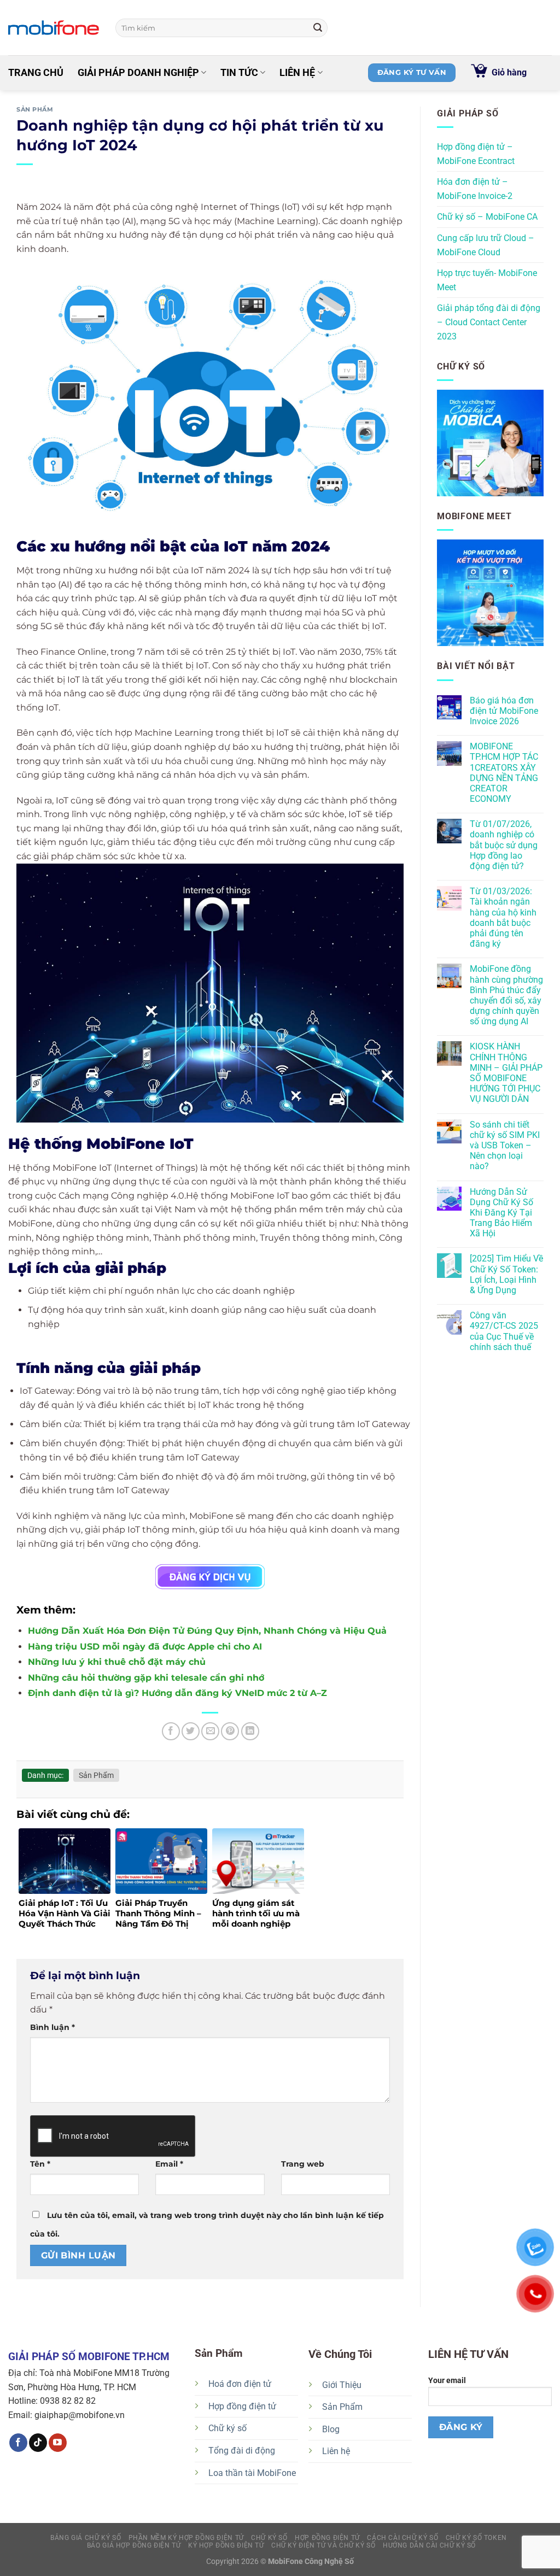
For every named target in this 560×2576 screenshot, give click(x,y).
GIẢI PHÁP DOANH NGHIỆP (138, 73)
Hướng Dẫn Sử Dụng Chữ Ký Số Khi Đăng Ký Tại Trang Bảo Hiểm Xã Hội (501, 1213)
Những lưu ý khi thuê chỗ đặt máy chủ (117, 1662)
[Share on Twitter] (191, 1731)
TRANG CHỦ (36, 73)
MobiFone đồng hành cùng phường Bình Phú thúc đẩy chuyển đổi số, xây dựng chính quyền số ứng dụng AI (506, 995)
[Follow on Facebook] (18, 2443)
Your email (447, 2381)
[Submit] (318, 28)
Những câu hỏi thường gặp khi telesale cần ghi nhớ (146, 1678)
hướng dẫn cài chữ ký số (429, 2545)
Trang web (303, 2164)
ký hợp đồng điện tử (226, 2545)
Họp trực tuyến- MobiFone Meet (487, 280)
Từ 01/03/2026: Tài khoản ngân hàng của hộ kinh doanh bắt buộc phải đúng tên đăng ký (503, 917)
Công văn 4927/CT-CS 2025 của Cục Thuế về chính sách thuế (504, 1331)
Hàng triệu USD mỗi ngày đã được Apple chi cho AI (145, 1647)
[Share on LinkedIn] (250, 1731)
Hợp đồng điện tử (242, 2406)
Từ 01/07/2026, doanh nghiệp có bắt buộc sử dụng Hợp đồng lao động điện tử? (504, 845)
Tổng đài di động (242, 2451)
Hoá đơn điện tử (240, 2384)
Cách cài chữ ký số (402, 2538)
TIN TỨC (239, 73)
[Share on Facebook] (171, 1731)
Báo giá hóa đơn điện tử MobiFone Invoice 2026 (504, 711)
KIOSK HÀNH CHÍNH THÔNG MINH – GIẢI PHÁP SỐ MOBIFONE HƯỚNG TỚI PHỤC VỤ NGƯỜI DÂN (506, 1073)
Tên (40, 2164)
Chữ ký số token (476, 2538)
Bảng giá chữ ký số (86, 2538)
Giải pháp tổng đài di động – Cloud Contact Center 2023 (489, 322)
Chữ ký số (227, 2428)
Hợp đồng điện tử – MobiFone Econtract (476, 154)
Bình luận (52, 2027)
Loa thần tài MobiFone (252, 2473)
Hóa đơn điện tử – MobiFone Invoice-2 (475, 189)
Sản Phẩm (35, 109)
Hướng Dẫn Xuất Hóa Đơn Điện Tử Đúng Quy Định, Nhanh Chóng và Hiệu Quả (207, 1631)
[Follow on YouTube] (58, 2443)
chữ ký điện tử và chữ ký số (323, 2545)
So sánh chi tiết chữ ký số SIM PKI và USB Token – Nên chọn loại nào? (505, 1146)
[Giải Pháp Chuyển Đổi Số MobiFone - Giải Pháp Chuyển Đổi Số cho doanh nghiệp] (54, 28)
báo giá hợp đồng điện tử (134, 2545)
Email (169, 2164)
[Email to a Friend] (210, 1731)
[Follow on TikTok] (38, 2443)
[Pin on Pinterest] (230, 1731)
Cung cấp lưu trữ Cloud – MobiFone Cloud (486, 245)
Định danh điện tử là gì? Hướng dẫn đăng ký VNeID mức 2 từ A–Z (177, 1693)
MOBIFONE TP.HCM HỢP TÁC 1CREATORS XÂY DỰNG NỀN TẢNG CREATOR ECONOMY (504, 773)
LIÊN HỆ (297, 73)
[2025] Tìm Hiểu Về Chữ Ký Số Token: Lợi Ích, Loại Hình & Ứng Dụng (506, 1274)
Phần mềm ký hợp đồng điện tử (186, 2538)
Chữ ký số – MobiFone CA (487, 217)
